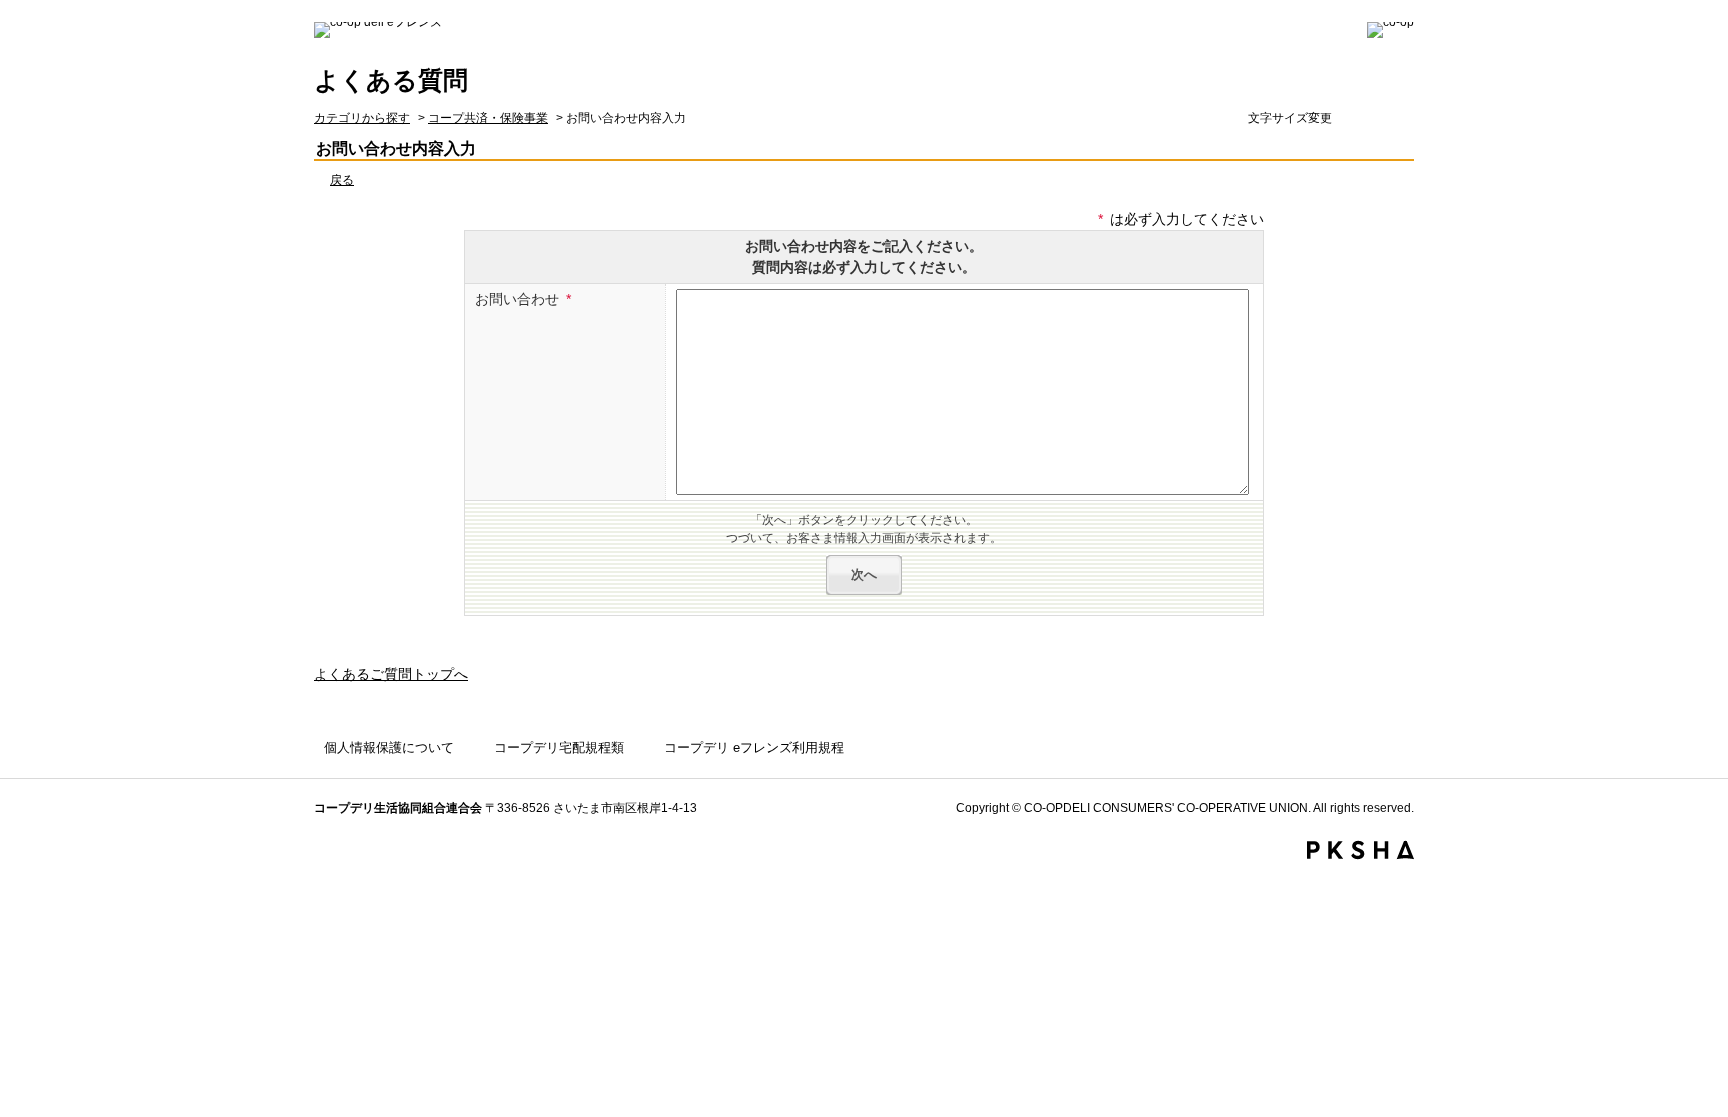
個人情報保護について (389, 747)
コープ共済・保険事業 (488, 118)
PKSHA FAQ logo (1360, 850)
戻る (342, 180)
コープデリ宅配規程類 (559, 747)
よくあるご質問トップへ (391, 674)
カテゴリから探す (362, 118)
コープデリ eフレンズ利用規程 (754, 747)
